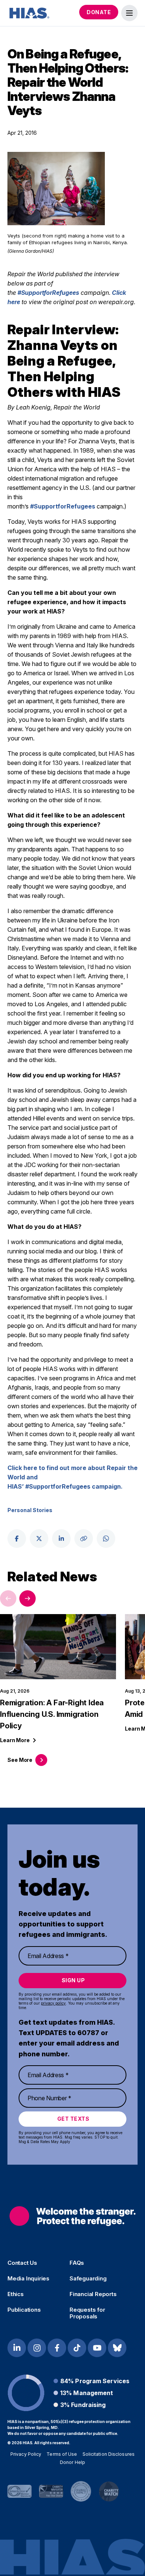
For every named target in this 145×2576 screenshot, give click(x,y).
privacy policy (53, 2003)
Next (28, 1598)
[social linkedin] (61, 1539)
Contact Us (22, 2263)
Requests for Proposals (87, 2313)
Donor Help (72, 2462)
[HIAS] (72, 2216)
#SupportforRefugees (48, 293)
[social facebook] (17, 1539)
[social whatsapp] (106, 1539)
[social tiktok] (77, 2348)
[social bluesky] (117, 2348)
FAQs (77, 2263)
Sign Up (73, 1980)
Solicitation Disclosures (109, 2454)
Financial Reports (93, 2294)
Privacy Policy (26, 2454)
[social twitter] (39, 1539)
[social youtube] (97, 2348)
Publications (24, 2310)
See (20, 1760)
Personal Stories (30, 1510)
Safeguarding (88, 2279)
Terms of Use (62, 2454)
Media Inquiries (28, 2279)
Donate (99, 12)
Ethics (16, 2294)
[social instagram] (37, 2348)
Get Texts (73, 2119)
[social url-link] (84, 1539)
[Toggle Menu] (129, 13)
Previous (8, 1598)
